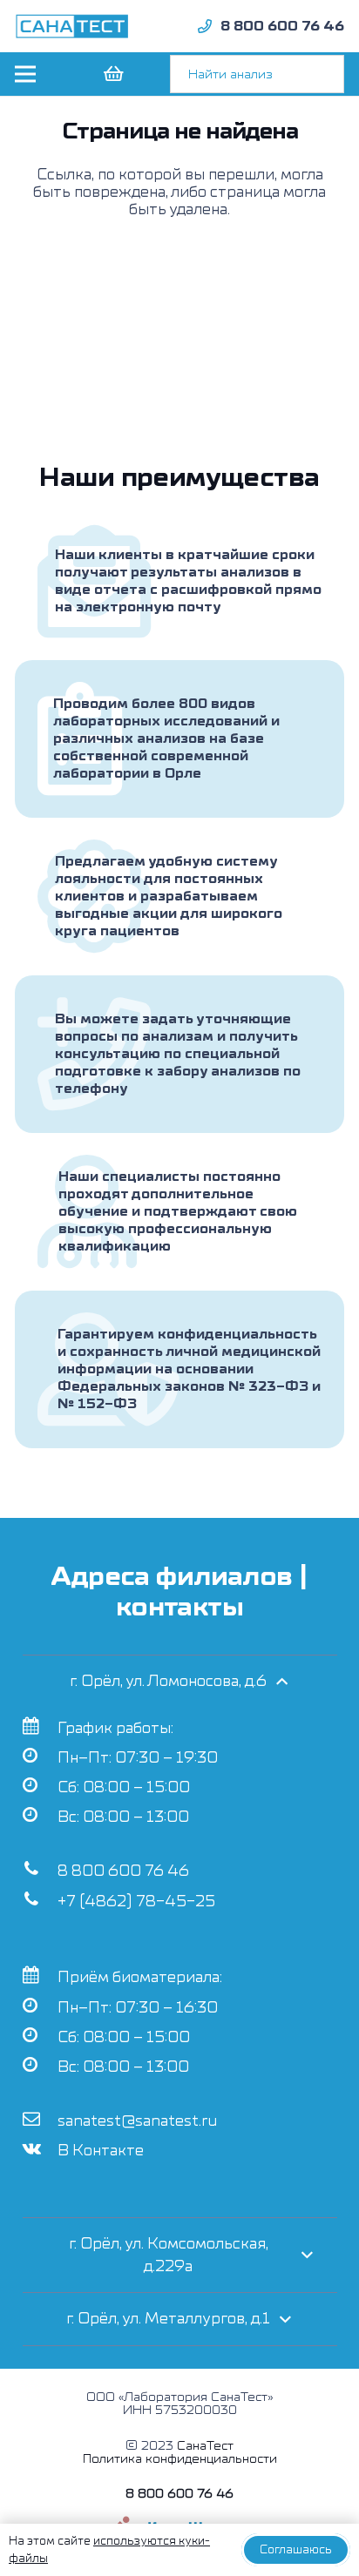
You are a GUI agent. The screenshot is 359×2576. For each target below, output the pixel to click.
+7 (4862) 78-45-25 (136, 1902)
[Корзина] (112, 74)
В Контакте (101, 2151)
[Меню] (25, 74)
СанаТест (205, 2446)
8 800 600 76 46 (123, 1871)
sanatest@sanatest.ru (137, 2121)
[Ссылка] (72, 26)
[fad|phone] (205, 26)
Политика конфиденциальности (180, 2459)
